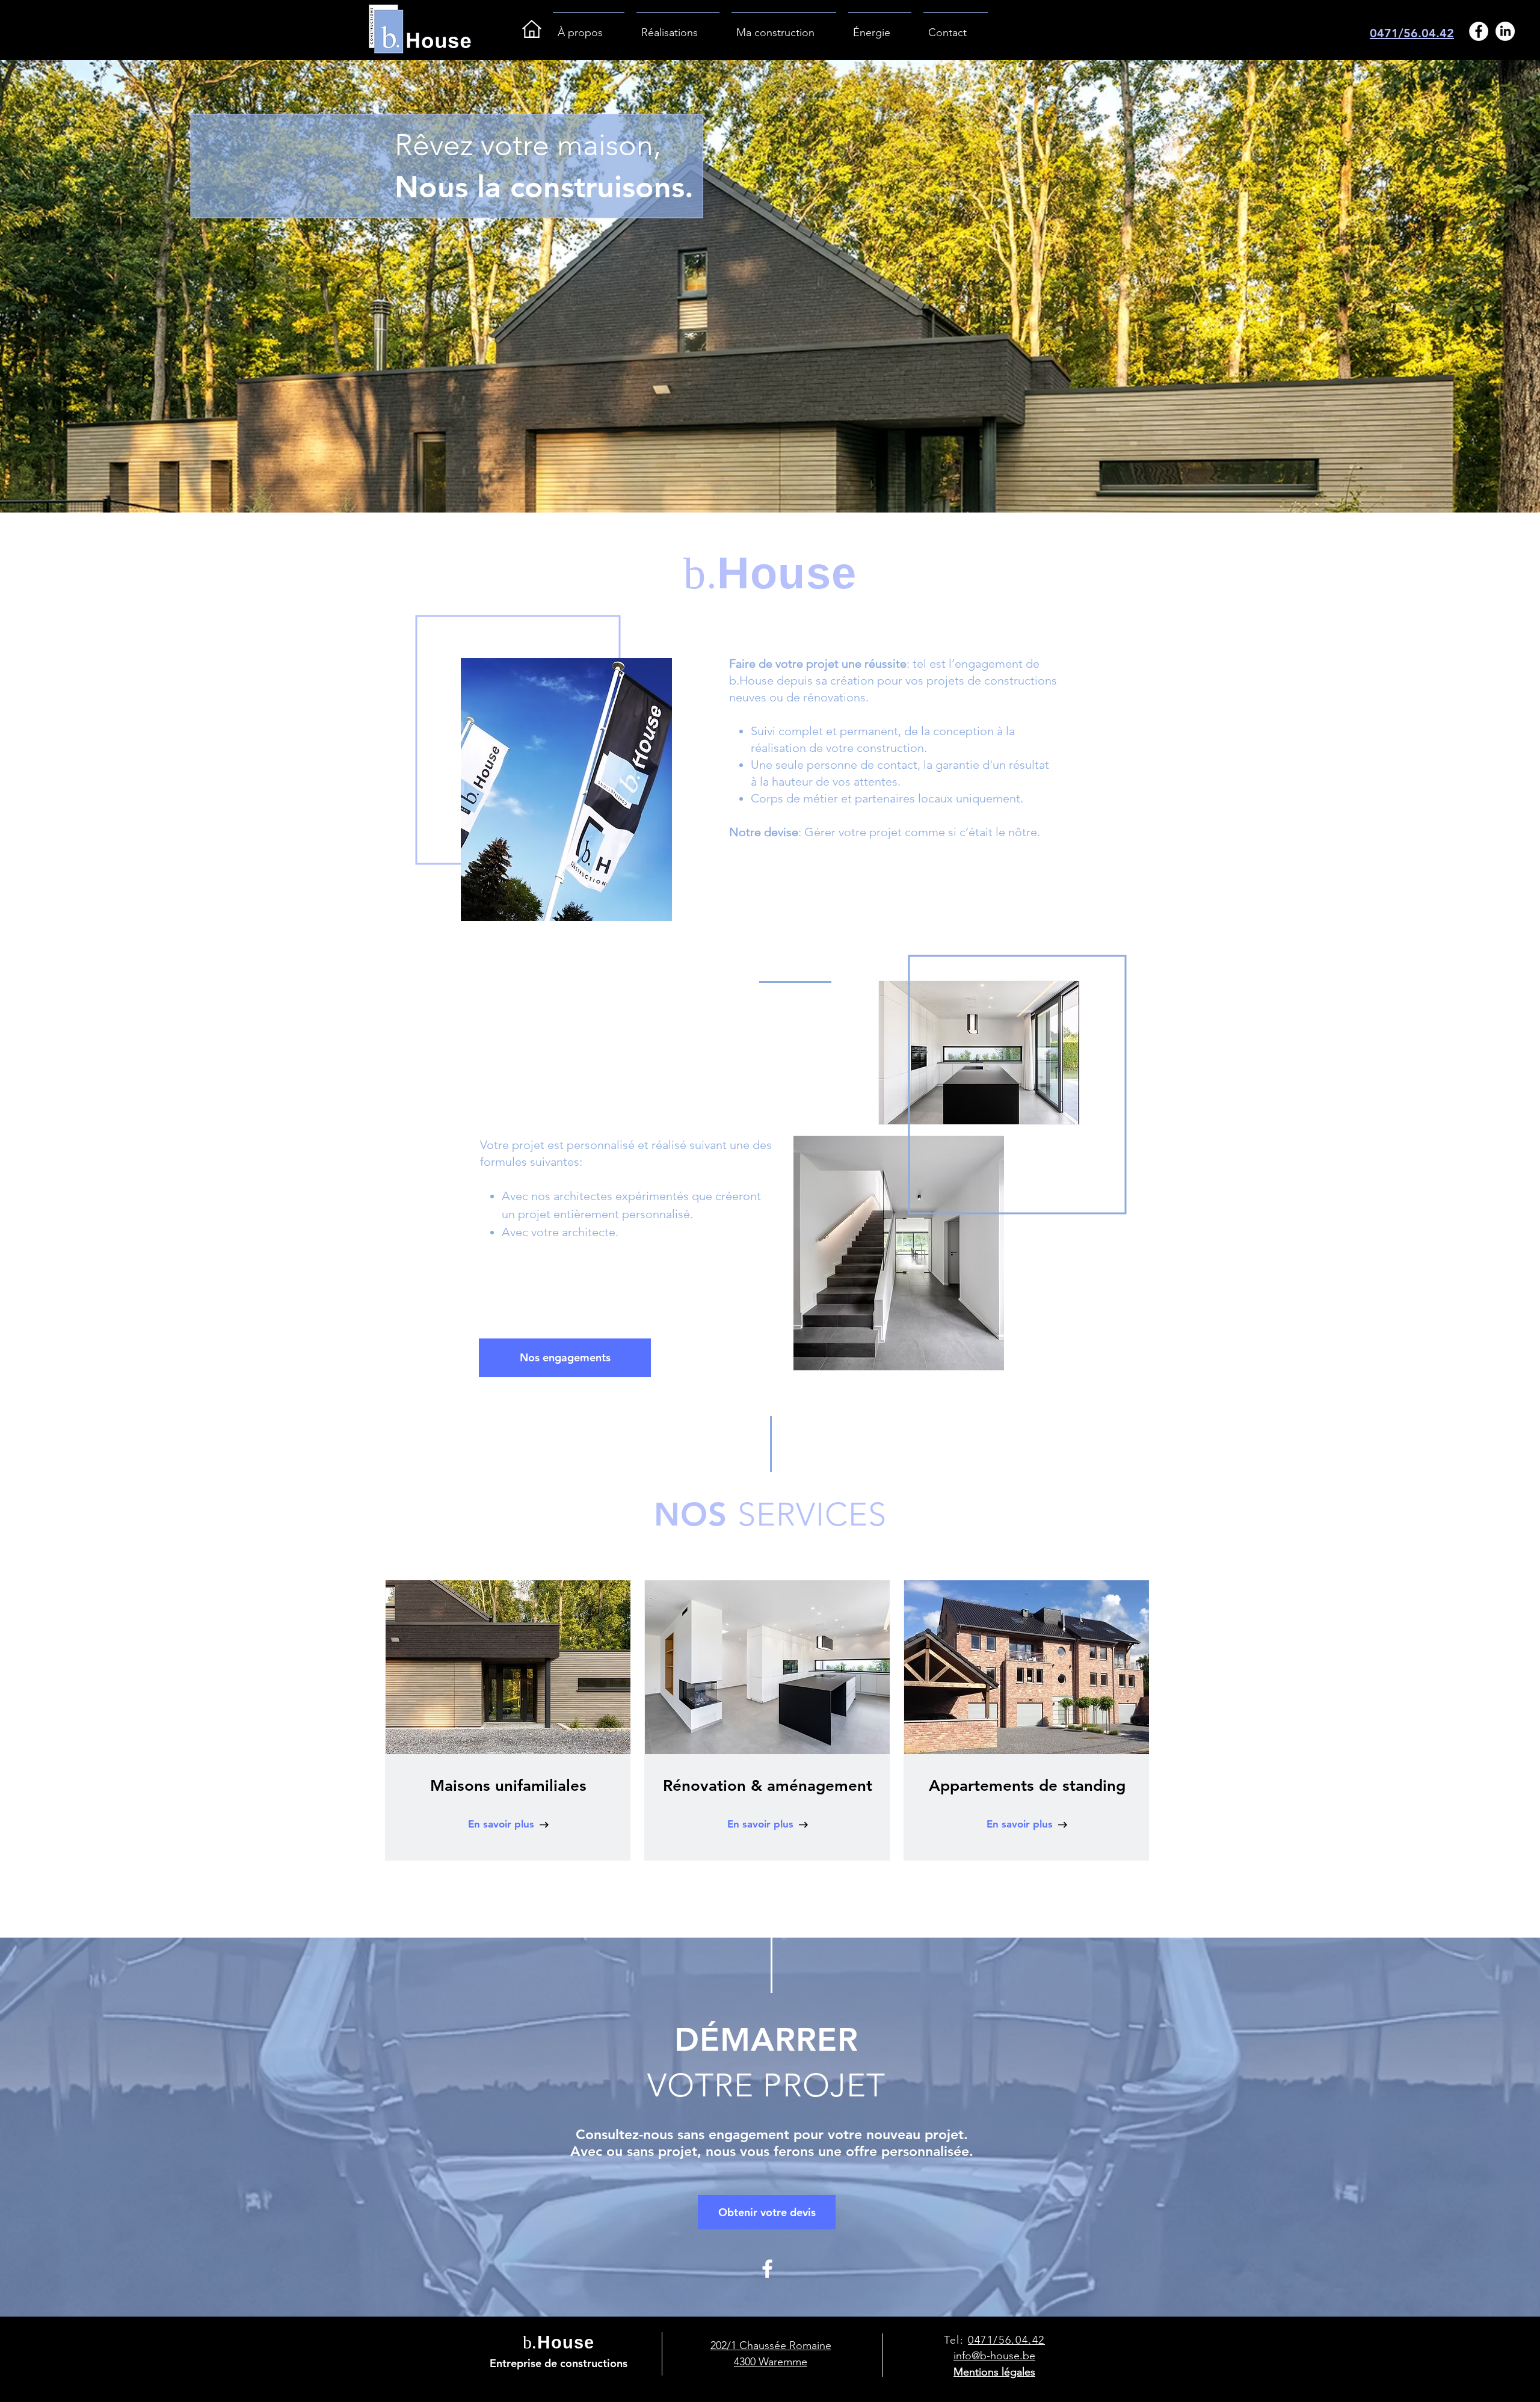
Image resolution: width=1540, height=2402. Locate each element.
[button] (565, 1358)
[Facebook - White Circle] (1479, 31)
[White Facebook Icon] (767, 2269)
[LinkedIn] (1505, 31)
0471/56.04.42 (1412, 33)
